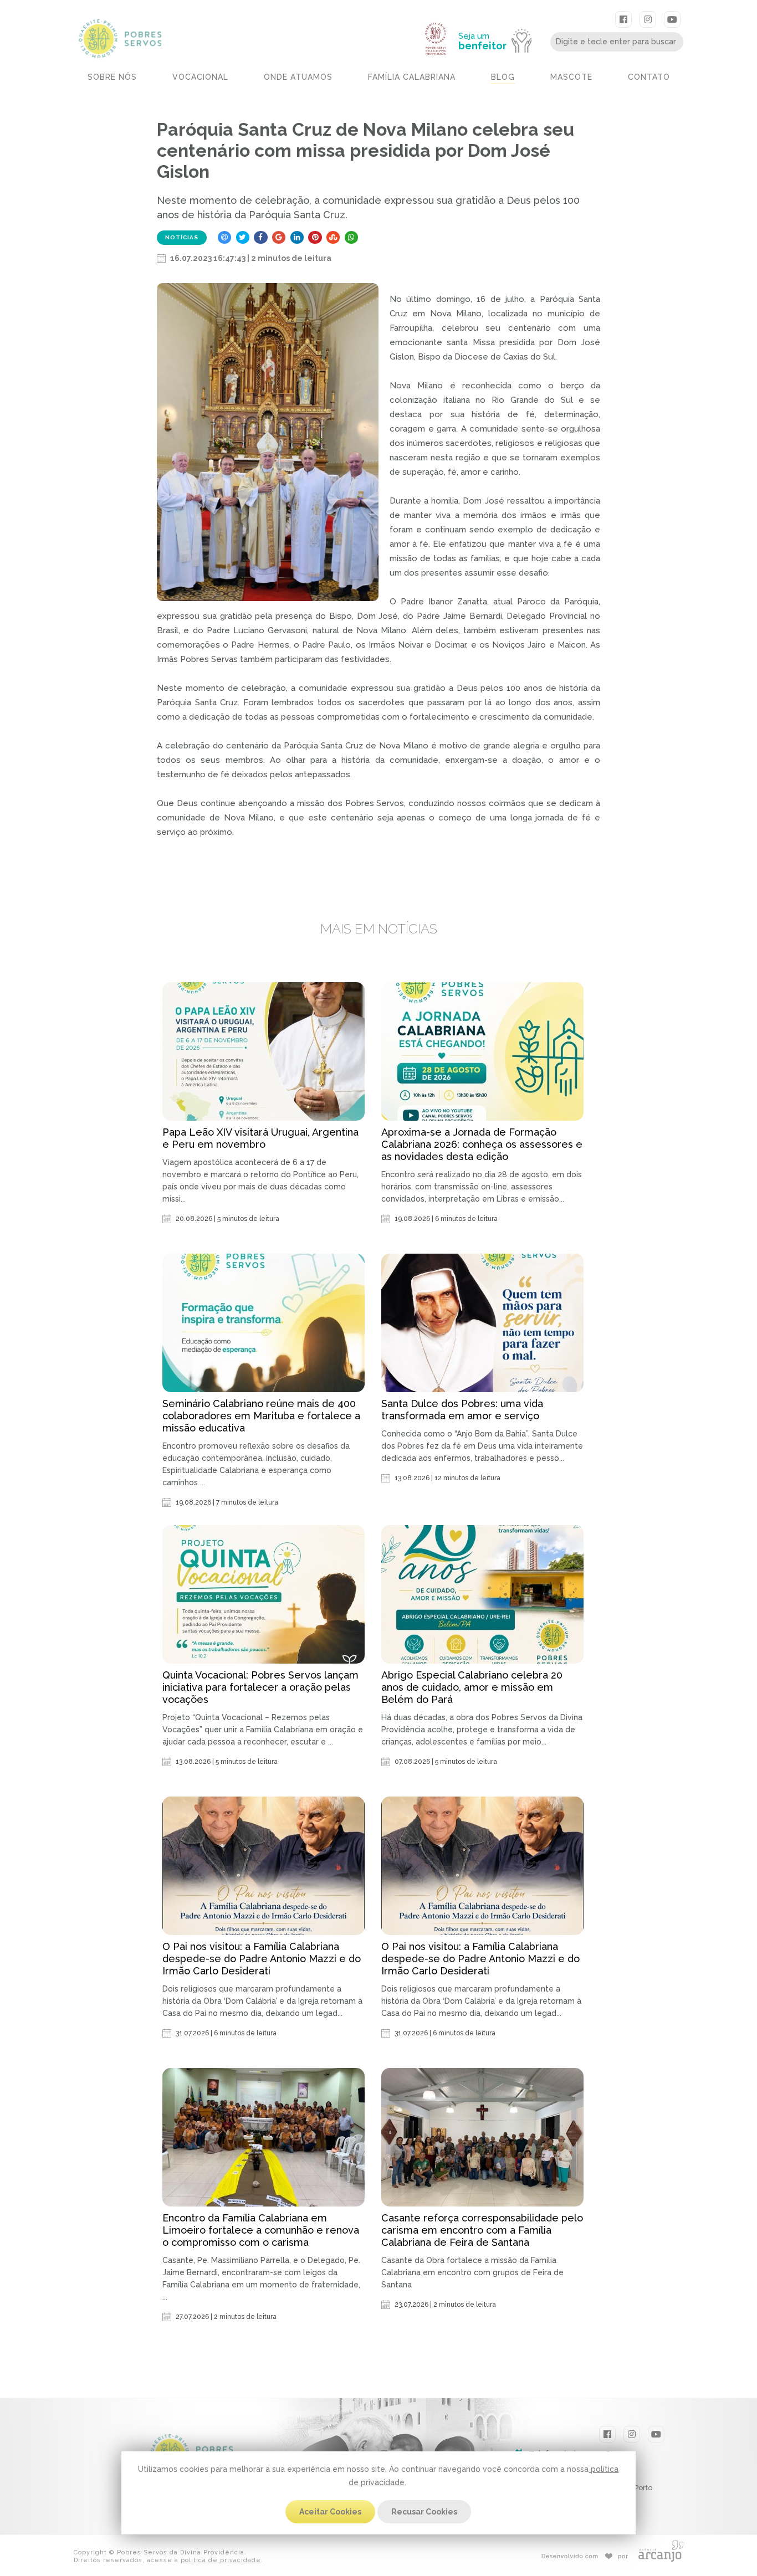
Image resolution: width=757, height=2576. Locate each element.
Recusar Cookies (424, 2512)
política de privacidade (221, 2560)
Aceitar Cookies (330, 2512)
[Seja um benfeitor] (500, 18)
